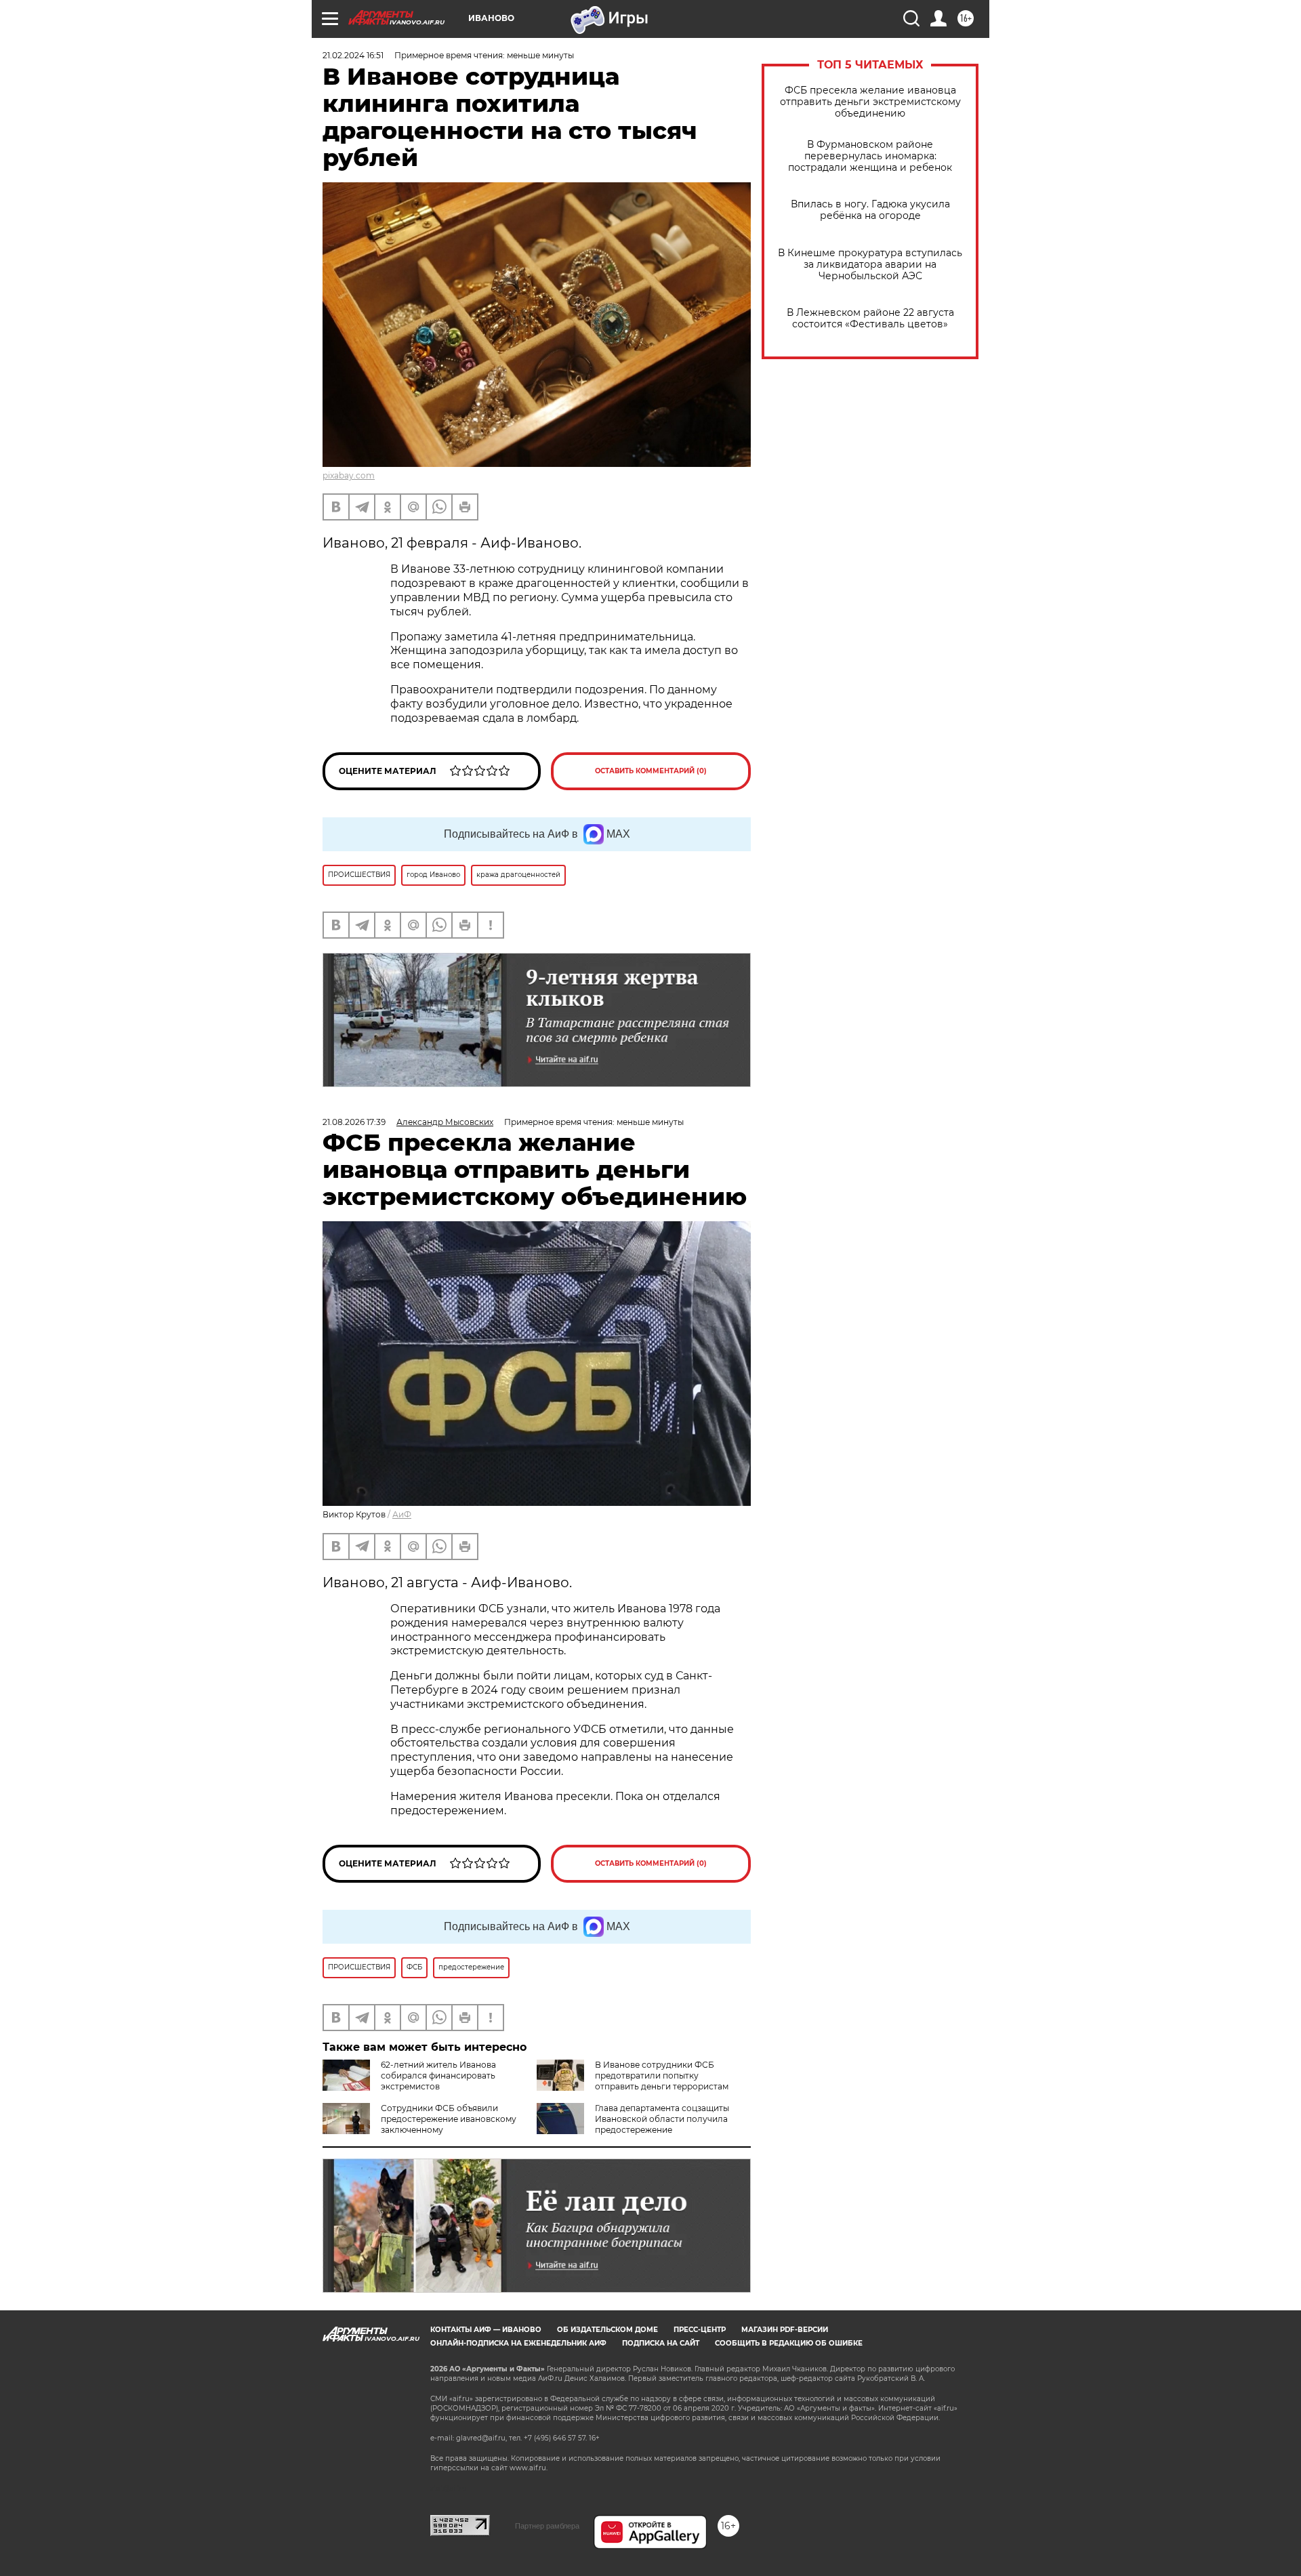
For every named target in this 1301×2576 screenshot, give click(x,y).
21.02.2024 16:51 (353, 55)
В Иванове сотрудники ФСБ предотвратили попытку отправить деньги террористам (662, 2076)
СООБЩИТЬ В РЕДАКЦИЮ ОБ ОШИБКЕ (789, 2343)
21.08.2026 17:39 (354, 1122)
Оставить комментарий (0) (651, 771)
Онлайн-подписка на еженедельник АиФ (518, 2343)
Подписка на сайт (661, 2343)
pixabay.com (349, 475)
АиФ (402, 1514)
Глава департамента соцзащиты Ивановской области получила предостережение (662, 2119)
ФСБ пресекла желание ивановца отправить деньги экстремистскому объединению (870, 102)
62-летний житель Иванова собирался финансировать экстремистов (438, 2076)
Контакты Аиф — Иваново (486, 2330)
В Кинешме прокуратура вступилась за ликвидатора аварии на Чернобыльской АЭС (870, 265)
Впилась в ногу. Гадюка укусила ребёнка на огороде (870, 210)
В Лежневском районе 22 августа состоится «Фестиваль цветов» (870, 319)
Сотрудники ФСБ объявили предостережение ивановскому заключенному (449, 2119)
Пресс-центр (700, 2330)
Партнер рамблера (547, 2526)
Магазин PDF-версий (785, 2330)
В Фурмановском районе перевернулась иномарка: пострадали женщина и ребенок (870, 156)
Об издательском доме (607, 2330)
